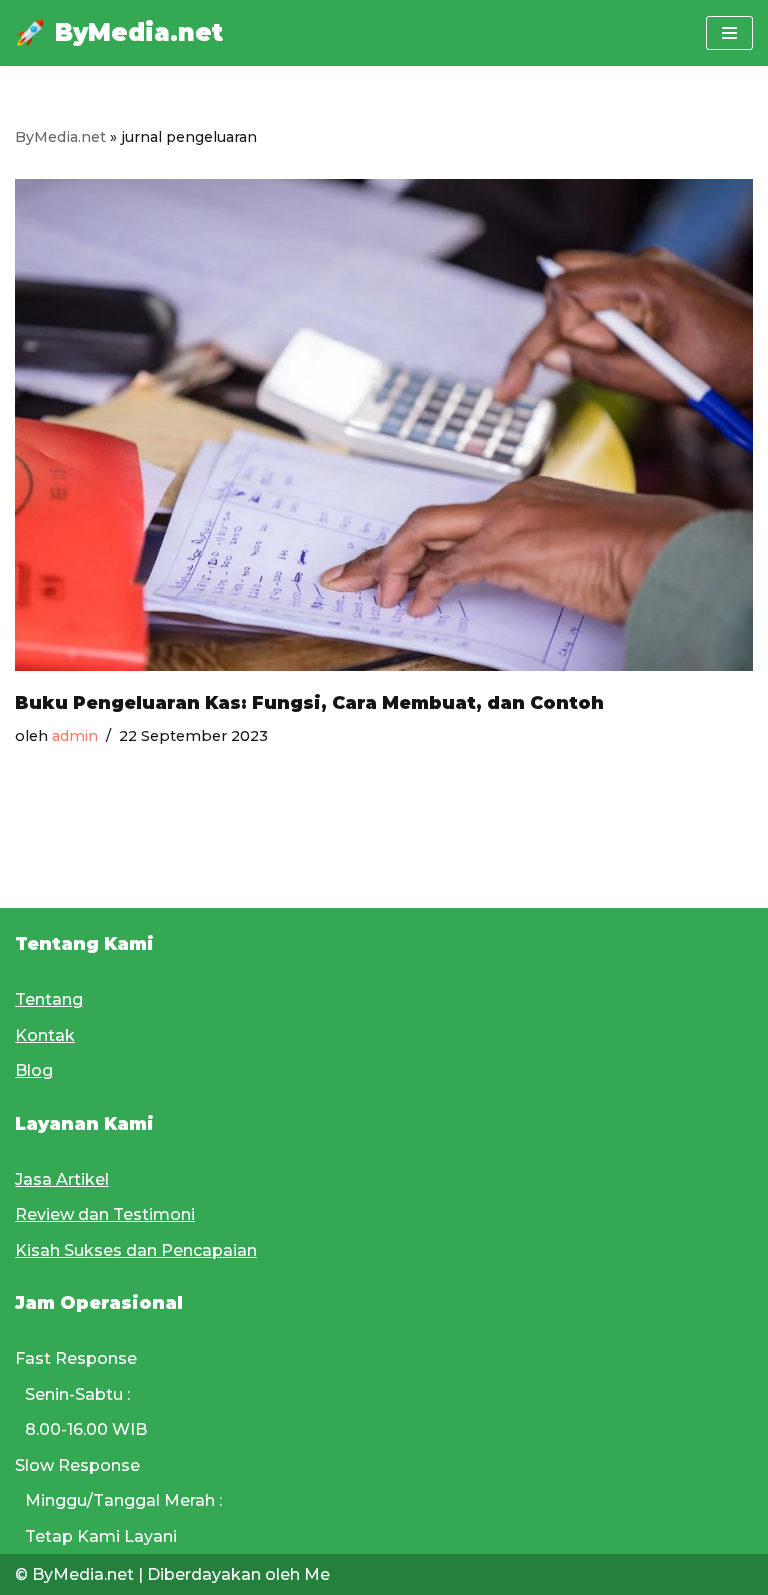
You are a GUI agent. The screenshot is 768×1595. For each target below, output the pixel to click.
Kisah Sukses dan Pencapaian (136, 1250)
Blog (34, 1070)
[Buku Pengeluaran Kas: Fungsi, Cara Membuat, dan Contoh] (384, 425)
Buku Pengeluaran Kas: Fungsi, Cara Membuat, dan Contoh (309, 702)
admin (75, 736)
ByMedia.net (60, 137)
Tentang (49, 999)
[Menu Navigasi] (729, 33)
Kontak (45, 1035)
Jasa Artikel (62, 1179)
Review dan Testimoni (105, 1214)
